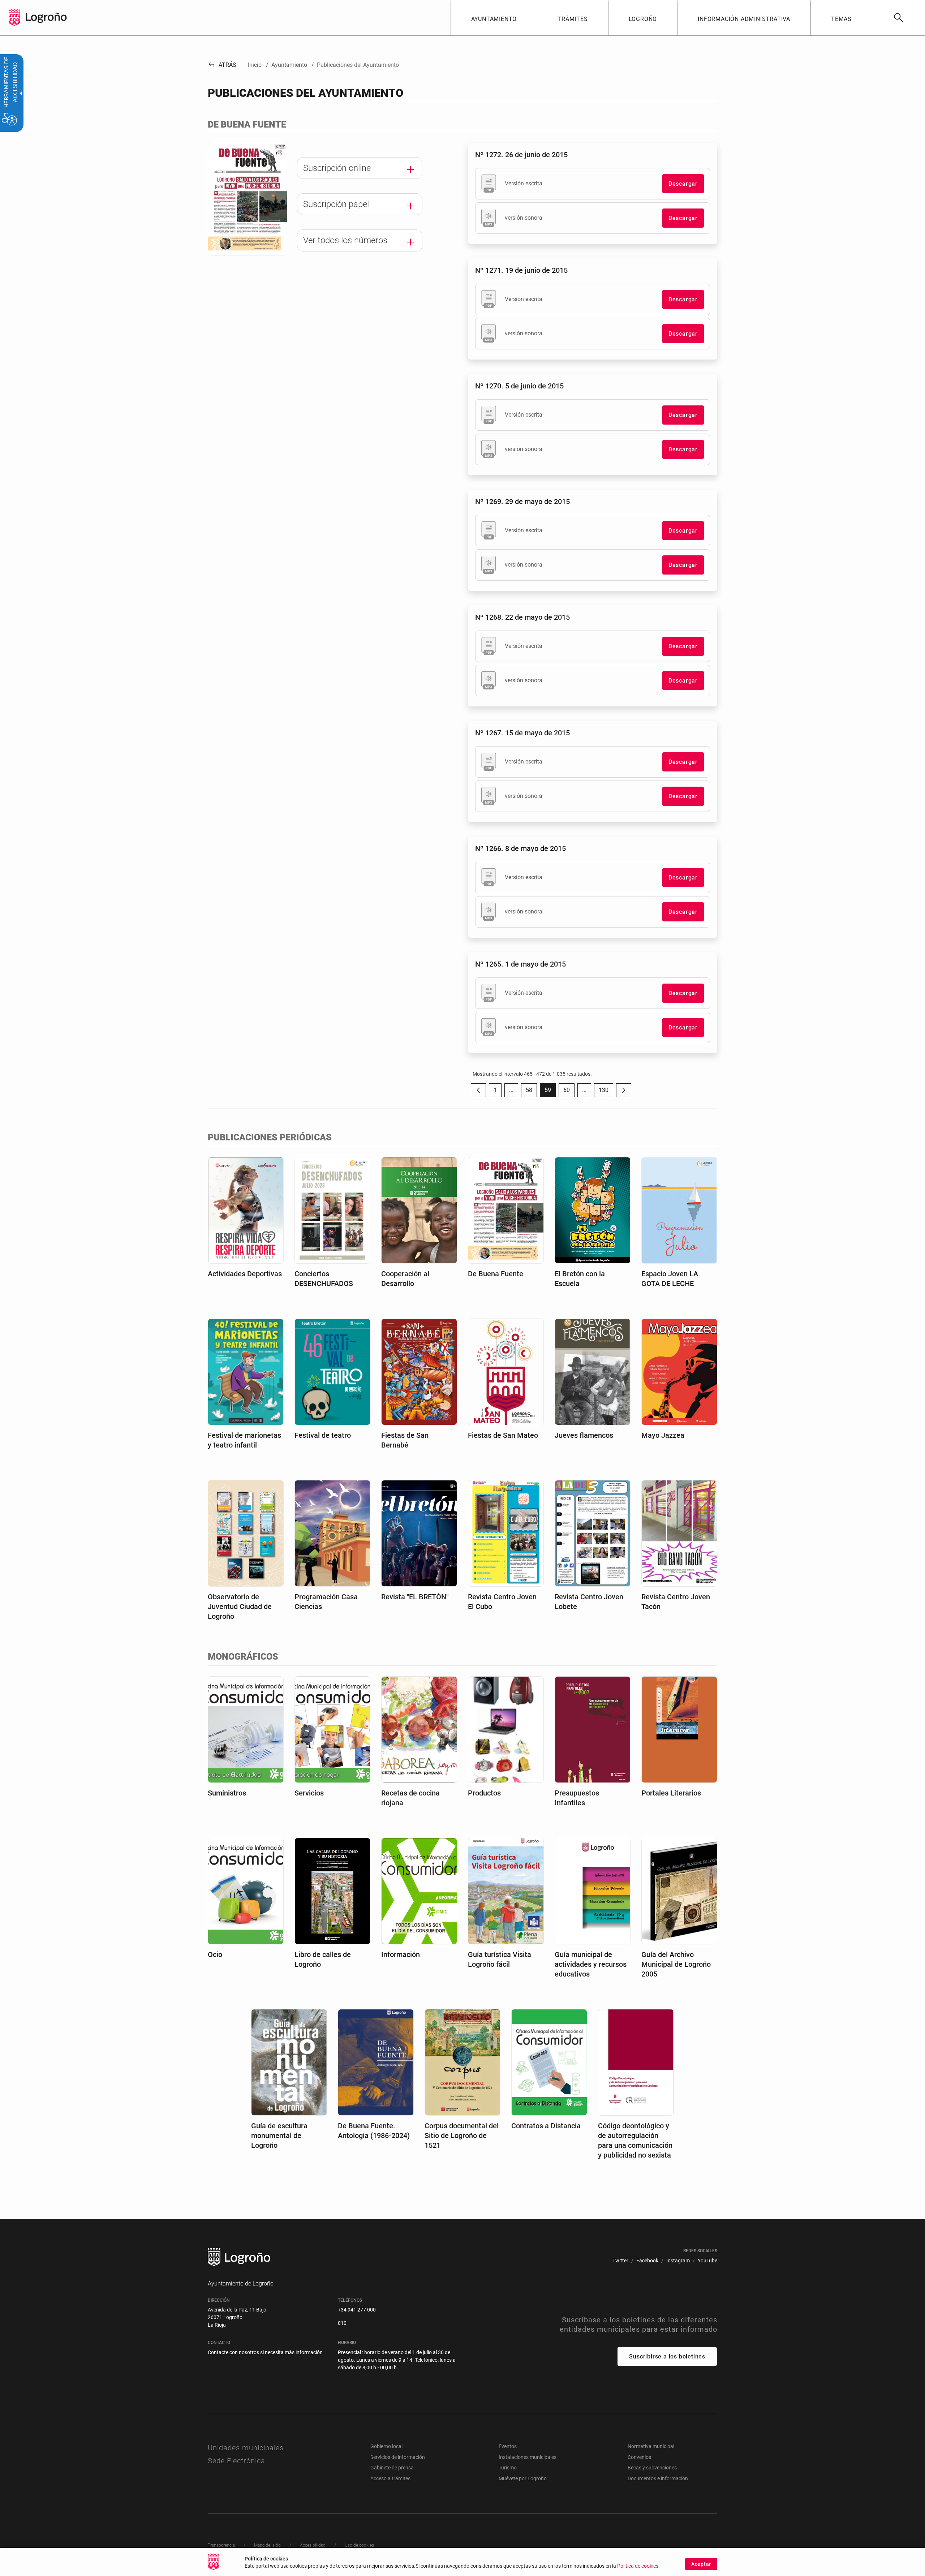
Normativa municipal (651, 2446)
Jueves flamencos (584, 1435)
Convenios (639, 2457)
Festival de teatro (323, 1435)
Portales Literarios (671, 1793)
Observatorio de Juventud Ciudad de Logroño (240, 1607)
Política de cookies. (638, 2566)
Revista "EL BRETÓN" (415, 1597)
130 (606, 1092)
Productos (484, 1793)
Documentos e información (658, 2478)
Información (401, 1954)
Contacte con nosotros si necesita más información (265, 2352)
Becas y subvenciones (652, 2468)
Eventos (508, 2446)
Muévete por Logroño (523, 2478)
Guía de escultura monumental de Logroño (279, 2136)
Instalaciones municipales (528, 2457)
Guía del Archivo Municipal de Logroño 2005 (676, 1964)
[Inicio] (46, 17)
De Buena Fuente (496, 1274)
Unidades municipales (246, 2448)
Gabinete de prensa (392, 2468)
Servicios (309, 1793)
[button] (511, 1090)
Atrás (222, 65)
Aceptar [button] (701, 2564)
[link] (898, 18)
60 (569, 1092)
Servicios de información (398, 2457)
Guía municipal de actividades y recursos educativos (591, 1964)
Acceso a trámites (390, 2478)
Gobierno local (386, 2446)
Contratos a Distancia (546, 2126)
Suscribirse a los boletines (667, 2356)
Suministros (227, 1793)
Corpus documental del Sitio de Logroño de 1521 (462, 2136)
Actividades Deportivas (245, 1274)
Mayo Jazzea (663, 1435)
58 (531, 1092)
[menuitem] (494, 18)
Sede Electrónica (236, 2461)
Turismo (508, 2468)
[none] (14, 18)
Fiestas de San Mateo (503, 1435)
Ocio (215, 1954)
